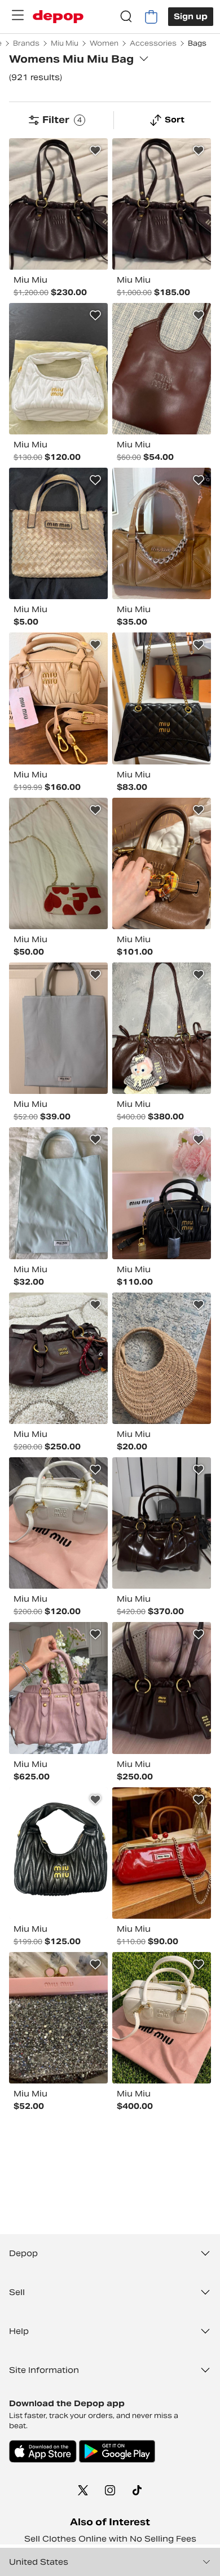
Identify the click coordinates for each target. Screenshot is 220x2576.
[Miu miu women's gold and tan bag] (58, 533)
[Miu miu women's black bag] (162, 698)
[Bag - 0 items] (151, 17)
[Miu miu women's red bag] (162, 1853)
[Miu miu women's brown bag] (162, 1028)
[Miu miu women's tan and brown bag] (162, 533)
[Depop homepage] (58, 17)
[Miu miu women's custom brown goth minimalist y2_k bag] (162, 863)
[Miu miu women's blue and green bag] (58, 1193)
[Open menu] (17, 15)
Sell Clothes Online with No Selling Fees (110, 2539)
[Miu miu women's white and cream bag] (162, 2018)
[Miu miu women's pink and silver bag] (58, 2018)
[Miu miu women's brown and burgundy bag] (58, 204)
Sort (175, 120)
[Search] (126, 17)
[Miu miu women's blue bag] (58, 1028)
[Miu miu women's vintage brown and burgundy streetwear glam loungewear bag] (58, 1358)
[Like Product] (95, 151)
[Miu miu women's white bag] (58, 369)
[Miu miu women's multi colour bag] (58, 863)
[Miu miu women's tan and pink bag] (58, 698)
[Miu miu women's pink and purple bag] (58, 1688)
